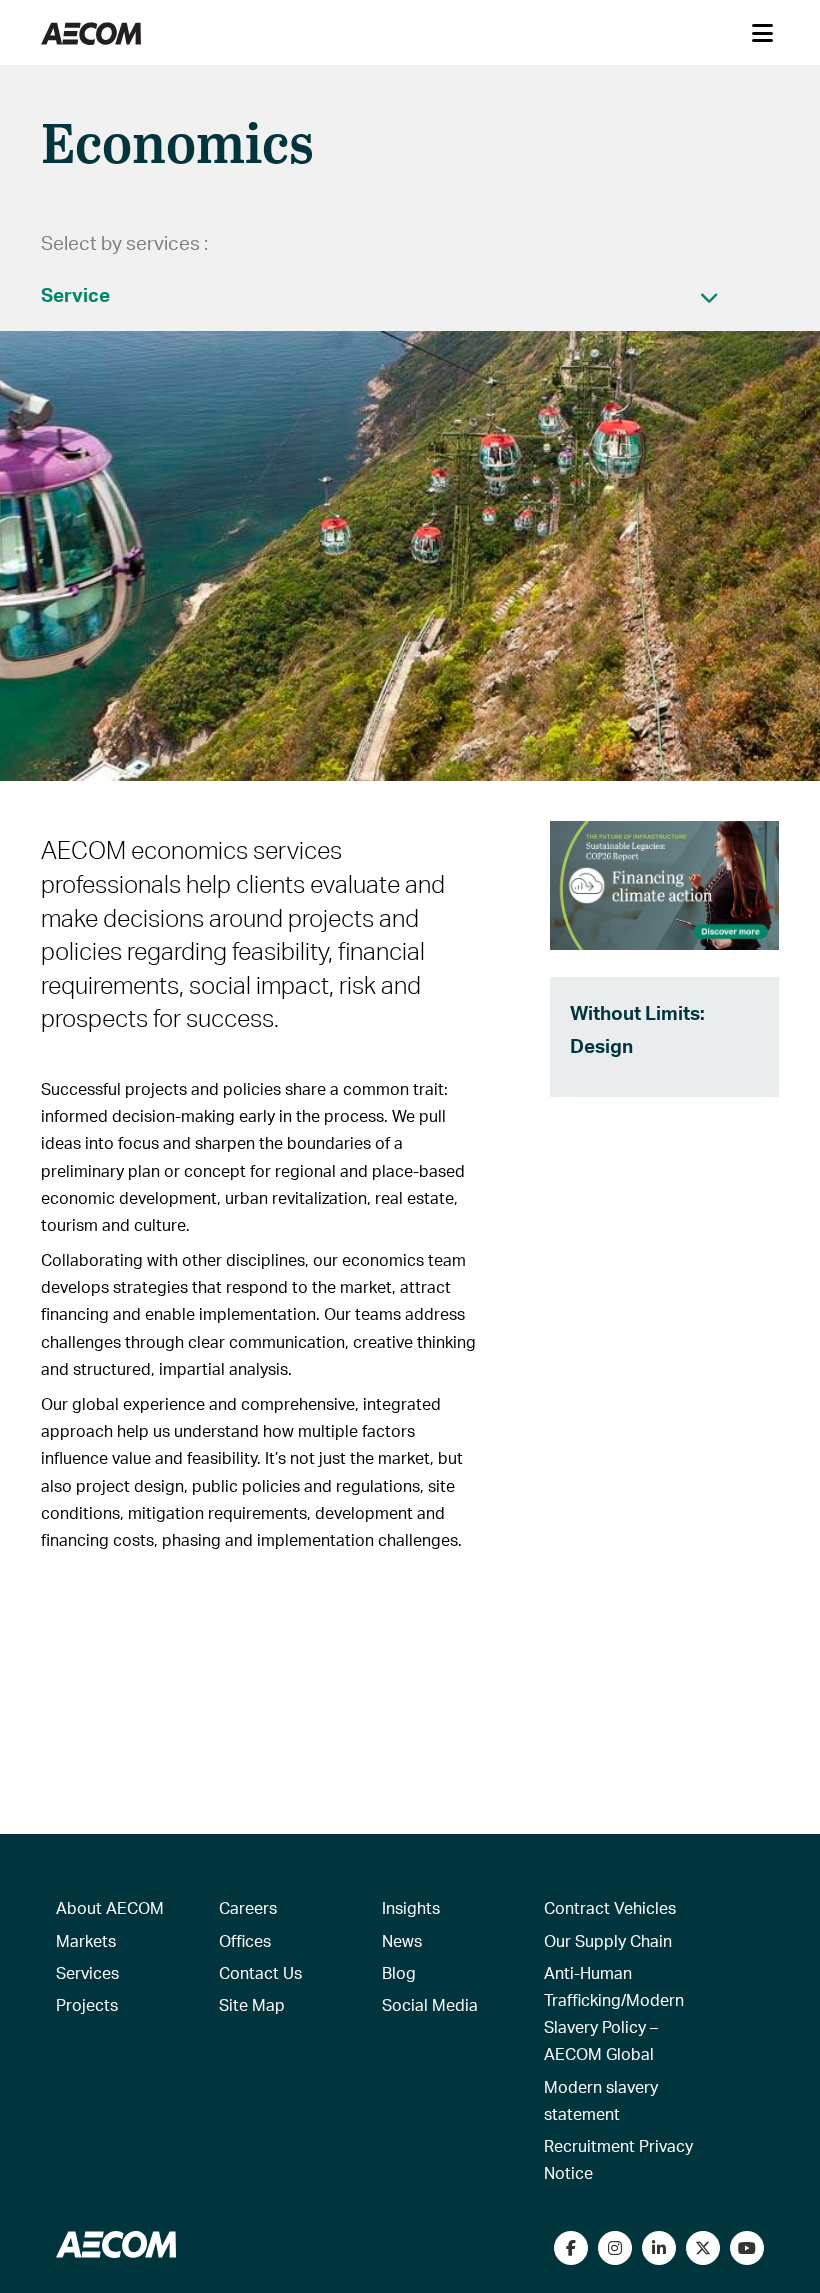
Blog (399, 1972)
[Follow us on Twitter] (703, 2248)
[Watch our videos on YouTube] (747, 2248)
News (402, 1940)
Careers (248, 1907)
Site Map (252, 2004)
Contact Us (260, 1972)
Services (87, 1972)
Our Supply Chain (608, 1940)
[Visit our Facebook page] (571, 2248)
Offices (245, 1940)
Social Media (430, 2004)
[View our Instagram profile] (615, 2248)
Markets (86, 1940)
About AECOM (110, 1907)
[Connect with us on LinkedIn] (659, 2248)
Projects (87, 2004)
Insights (411, 1907)
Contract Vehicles (610, 1907)
